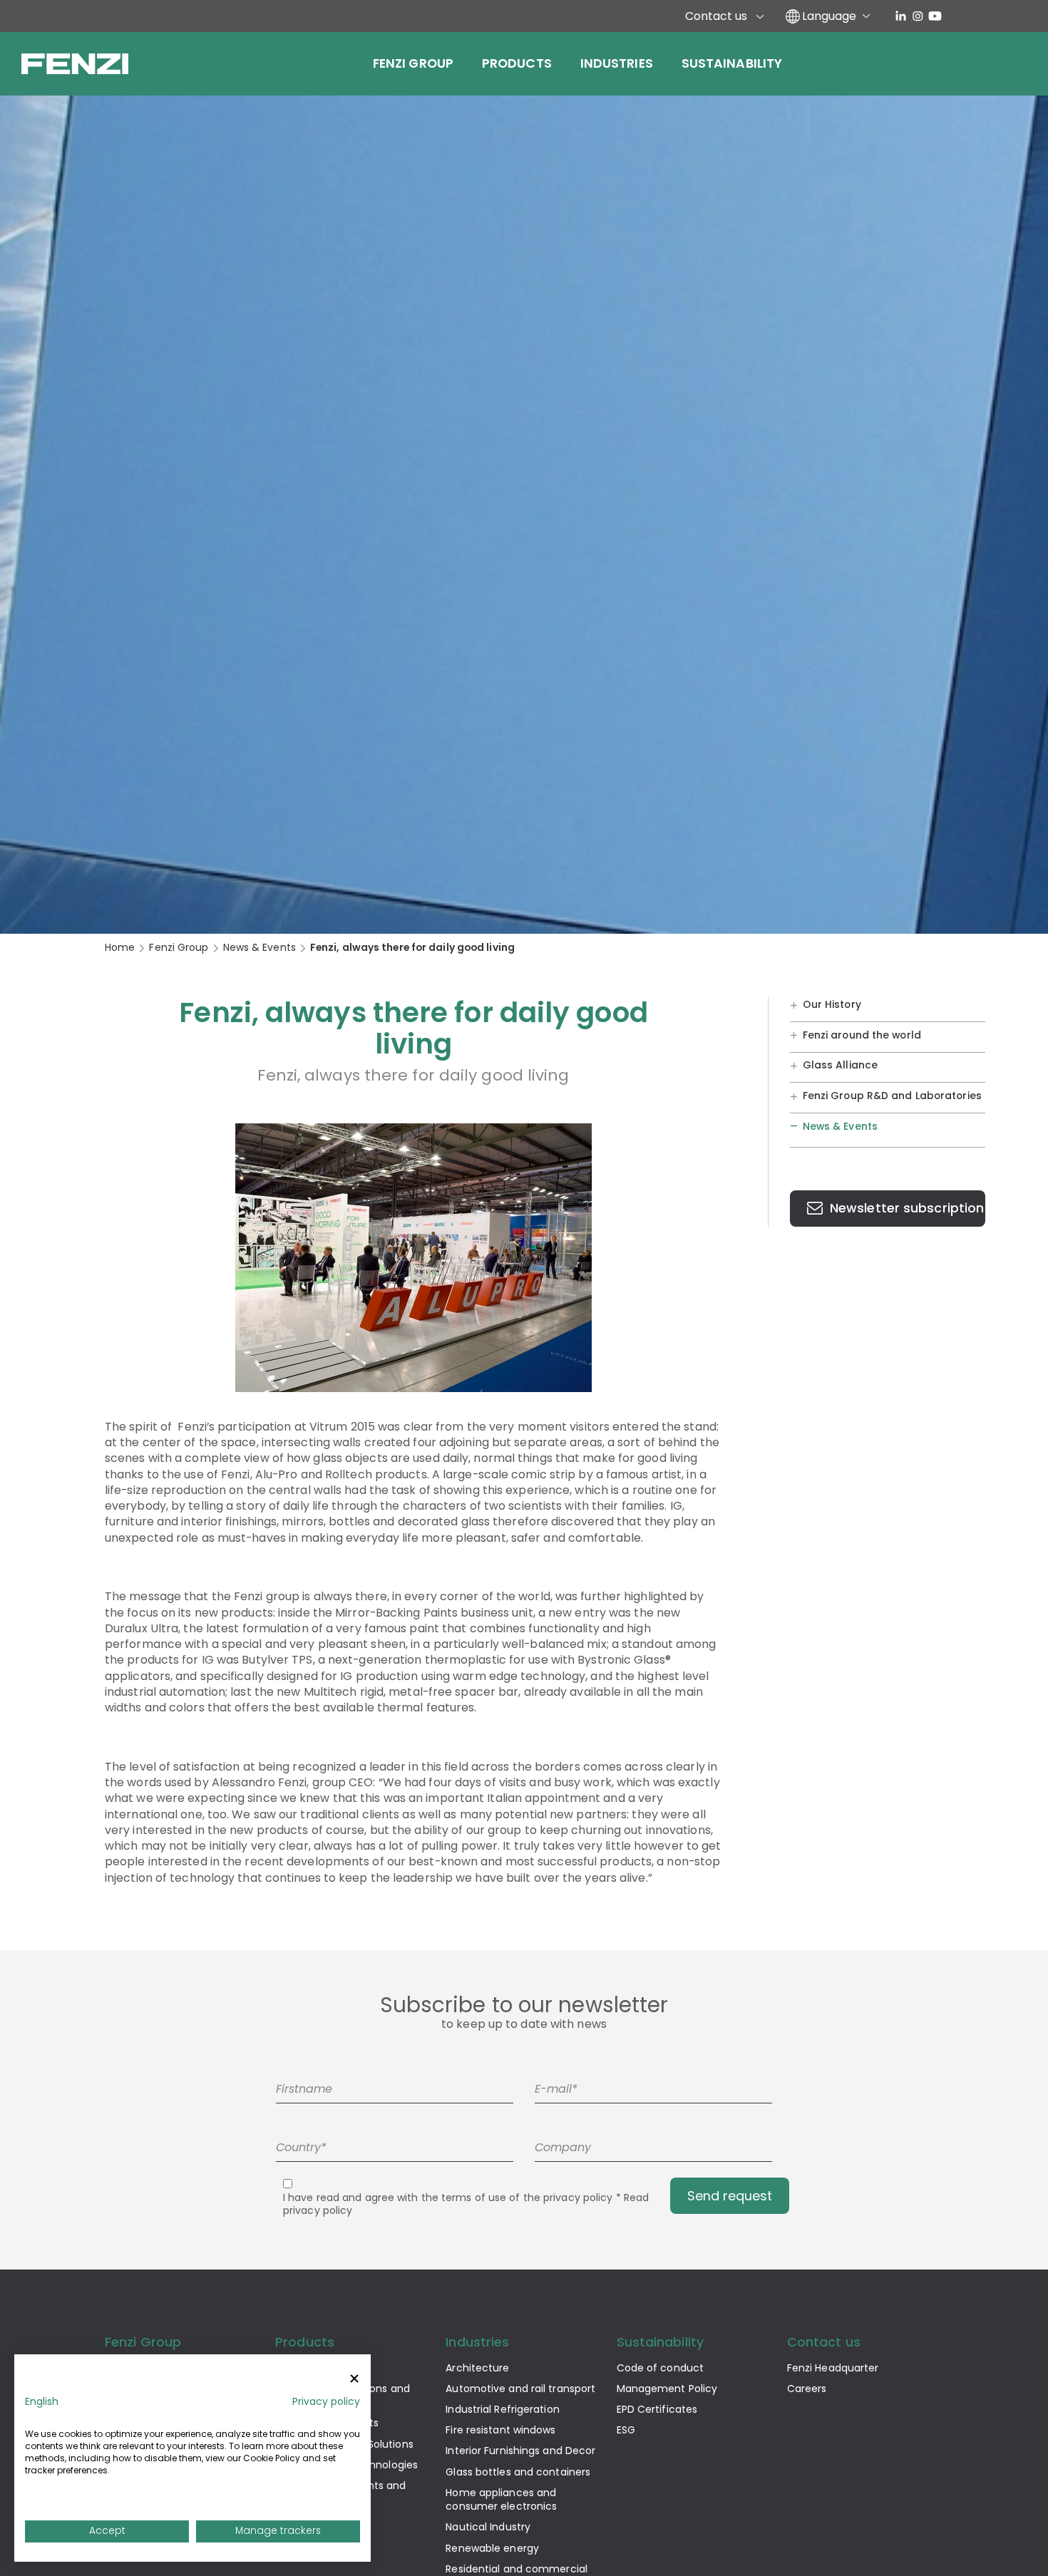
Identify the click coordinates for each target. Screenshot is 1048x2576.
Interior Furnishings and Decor (520, 2451)
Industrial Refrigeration (502, 2409)
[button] (42, 2402)
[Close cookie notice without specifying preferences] (354, 2379)
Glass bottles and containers (518, 2472)
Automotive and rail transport (520, 2389)
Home (120, 948)
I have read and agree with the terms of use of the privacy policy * (466, 2204)
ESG (626, 2430)
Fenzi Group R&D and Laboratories (892, 1096)
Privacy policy (326, 2402)
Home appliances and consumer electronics (501, 2499)
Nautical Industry (488, 2527)
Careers (807, 2389)
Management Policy (667, 2389)
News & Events (260, 948)
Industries (617, 63)
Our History (832, 1004)
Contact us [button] (824, 2342)
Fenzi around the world (862, 1034)
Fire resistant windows (500, 2430)
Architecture (477, 2368)
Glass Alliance (840, 1065)
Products (517, 63)
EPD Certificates (657, 2409)
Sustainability (732, 63)
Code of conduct (661, 2368)
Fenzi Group (413, 63)
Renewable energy (492, 2548)
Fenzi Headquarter (833, 2368)
